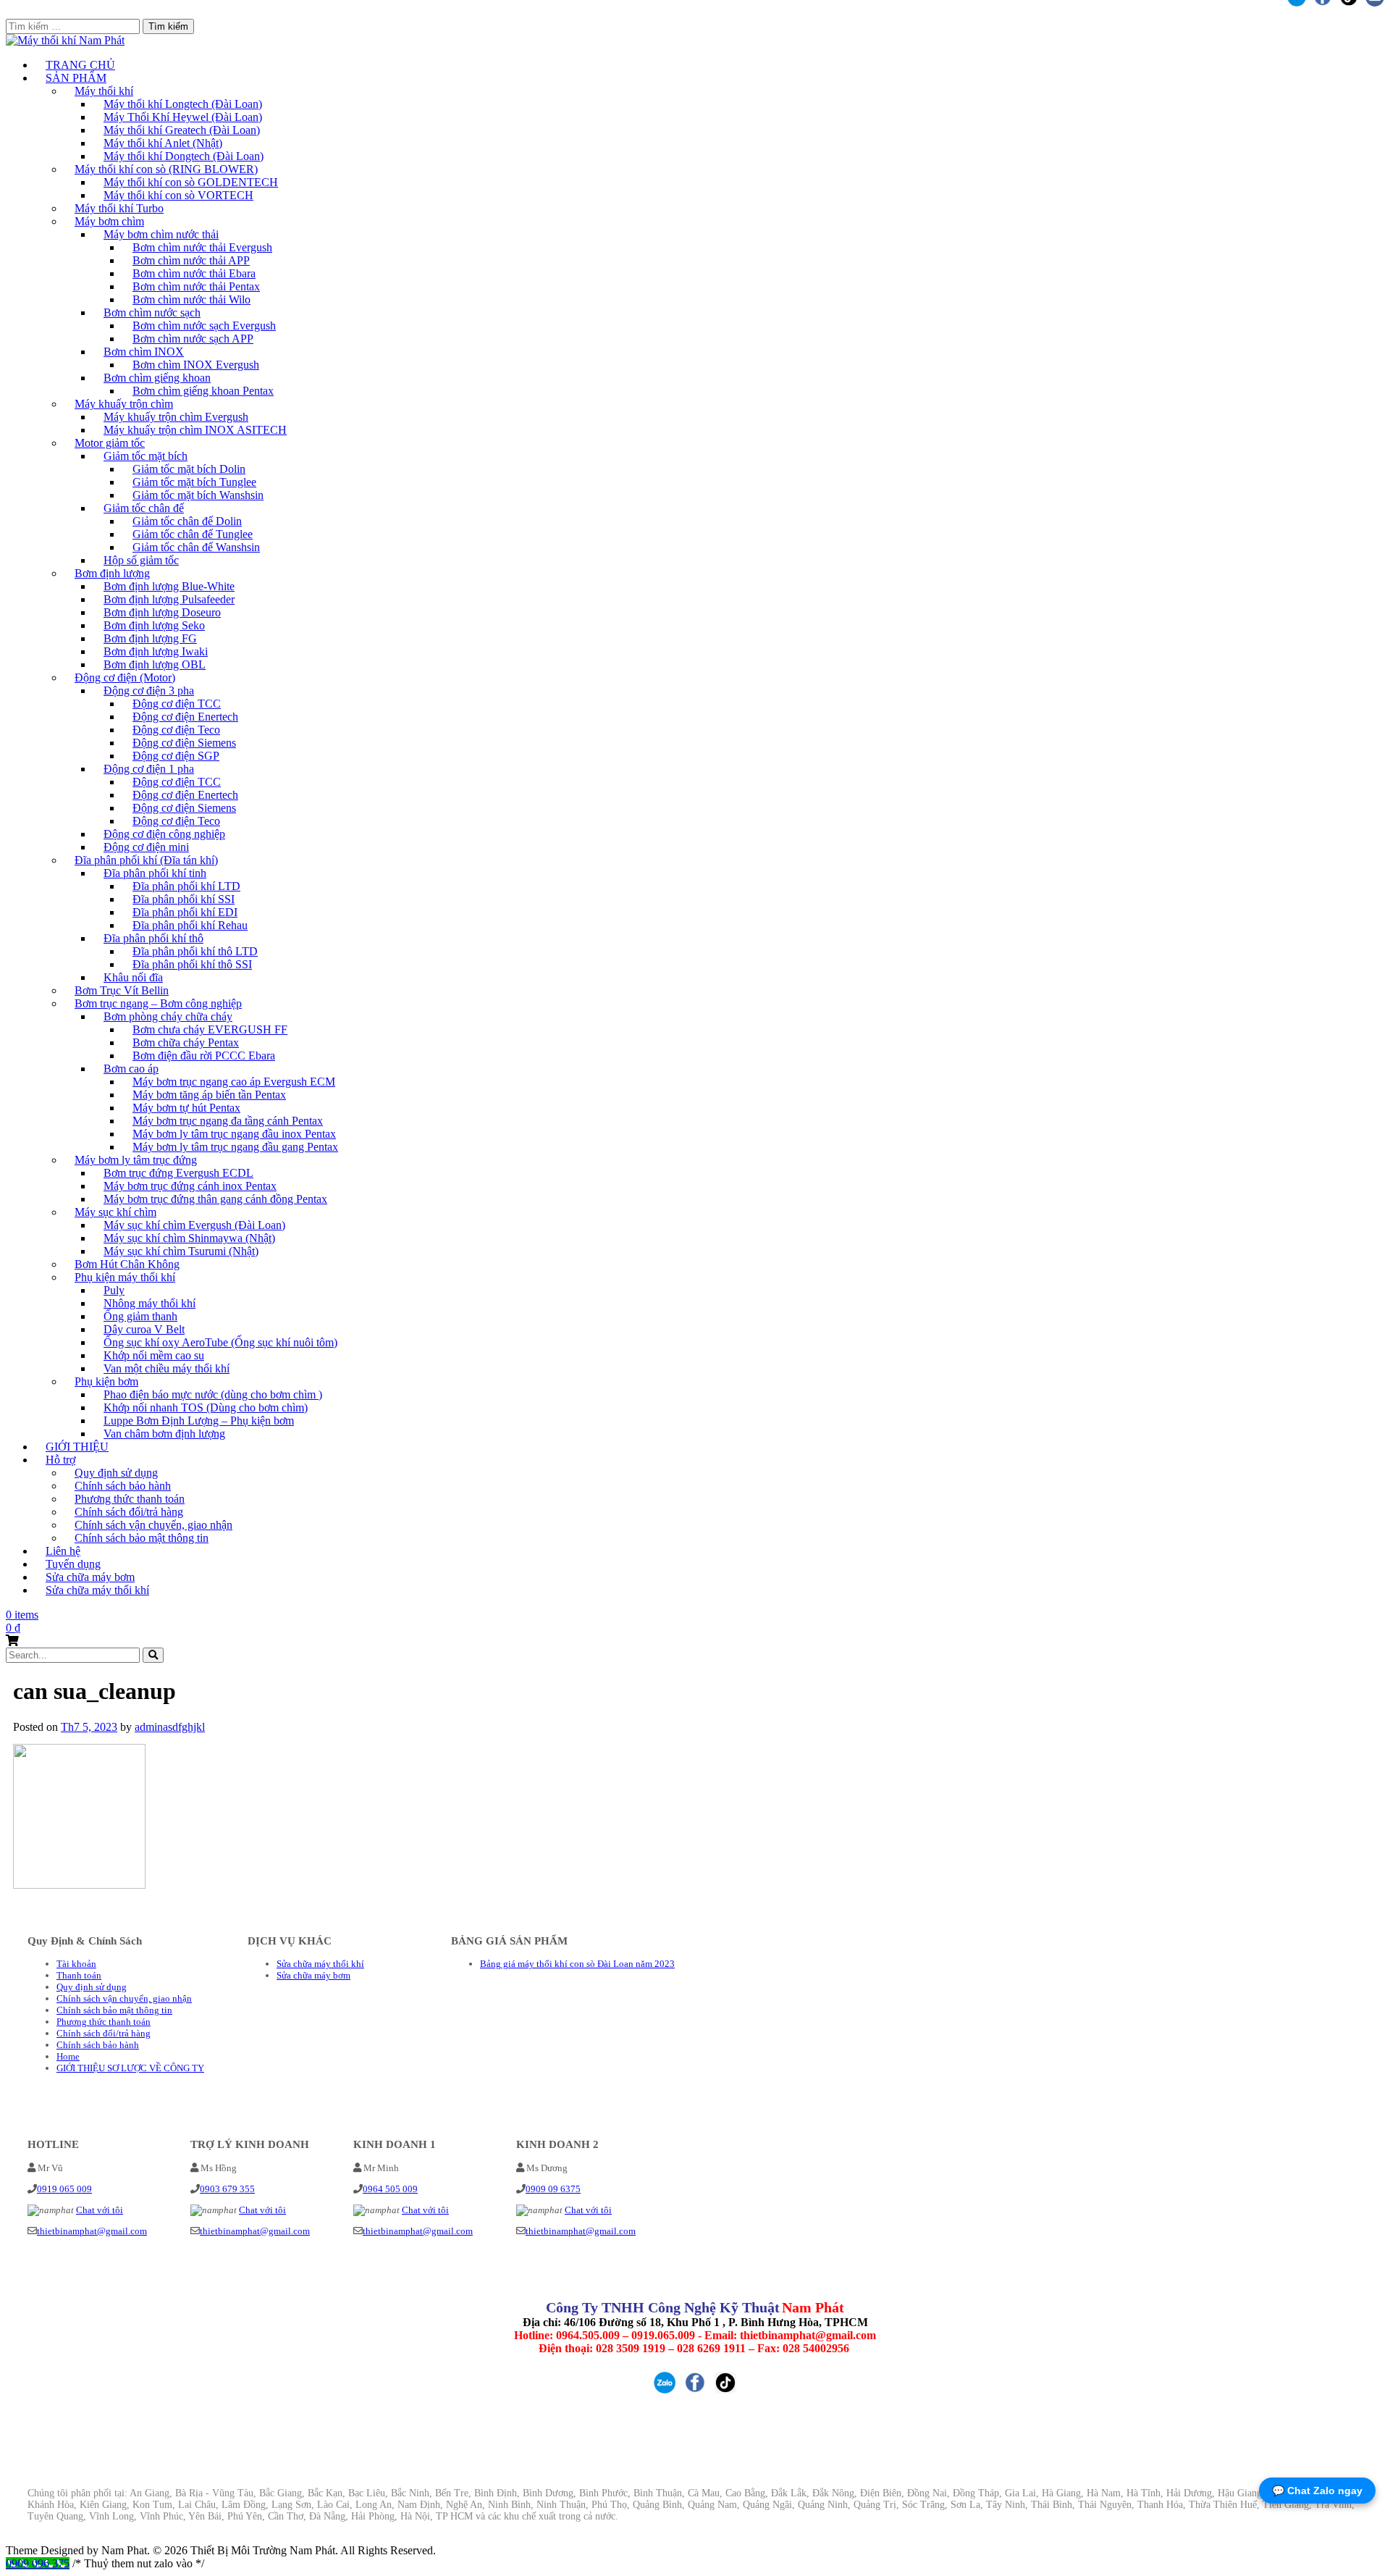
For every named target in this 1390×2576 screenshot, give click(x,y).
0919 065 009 (64, 2189)
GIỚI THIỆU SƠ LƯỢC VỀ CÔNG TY (130, 2068)
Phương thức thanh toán (104, 2022)
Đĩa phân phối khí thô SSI (192, 964)
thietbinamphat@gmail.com (92, 2231)
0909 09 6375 (553, 2189)
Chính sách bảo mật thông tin (142, 1538)
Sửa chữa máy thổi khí (97, 1590)
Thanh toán (79, 1975)
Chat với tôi (100, 2210)
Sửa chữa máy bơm (313, 1975)
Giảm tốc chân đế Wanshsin (196, 547)
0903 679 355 (227, 2189)
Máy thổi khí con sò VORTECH (178, 195)
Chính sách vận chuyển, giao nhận (124, 1998)
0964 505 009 (390, 2189)
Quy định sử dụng (92, 1987)
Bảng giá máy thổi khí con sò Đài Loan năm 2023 (577, 1964)
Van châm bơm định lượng (164, 1434)
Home (68, 2056)
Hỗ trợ (60, 1460)
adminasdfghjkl (170, 1727)
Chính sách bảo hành (98, 2045)
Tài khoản (76, 1964)
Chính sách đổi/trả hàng (104, 2033)
